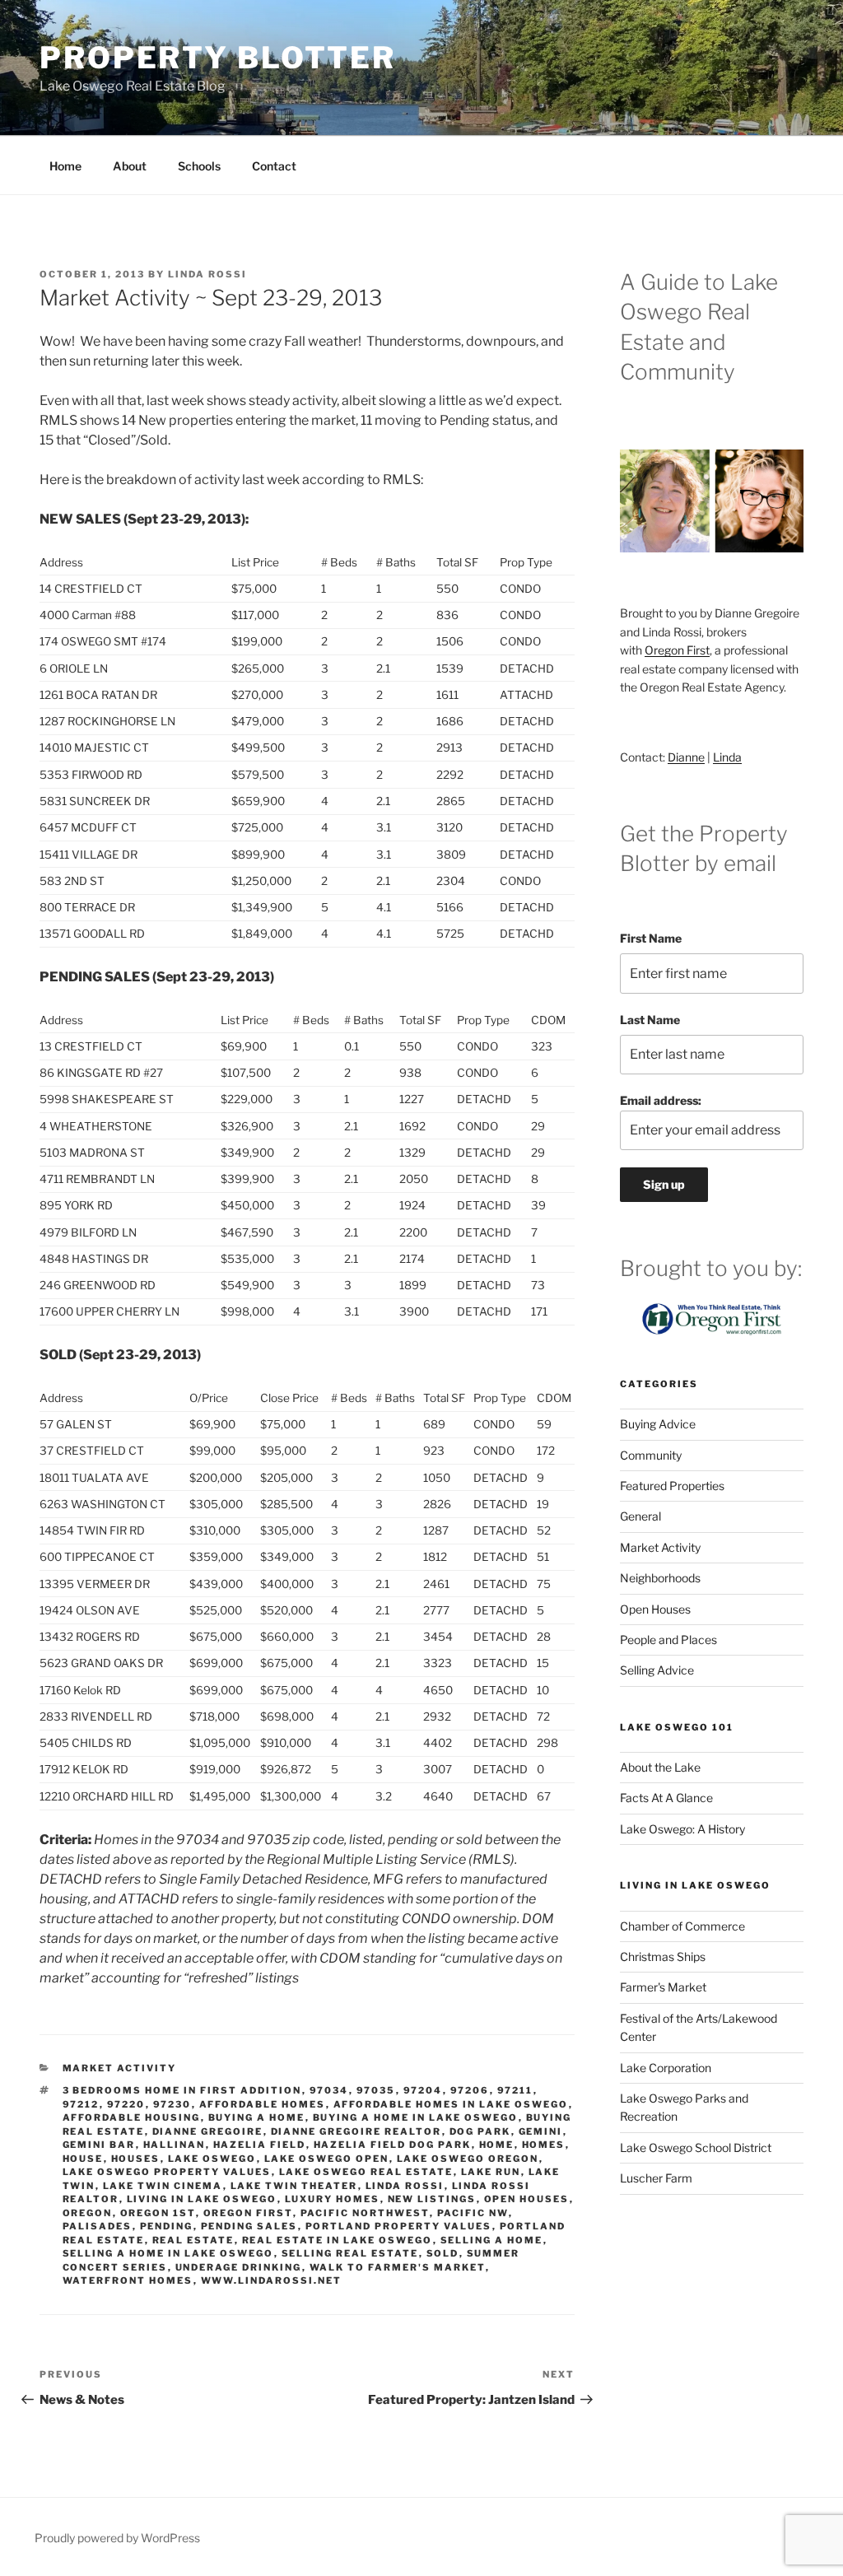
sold (443, 2253)
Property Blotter (218, 58)
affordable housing (132, 2117)
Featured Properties (672, 1486)
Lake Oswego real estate (366, 2172)
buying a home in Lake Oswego (416, 2117)
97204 (423, 2090)
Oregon (88, 2213)
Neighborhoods (660, 1578)
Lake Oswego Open (327, 2159)
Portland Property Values (399, 2226)
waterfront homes (128, 2280)
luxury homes (333, 2199)
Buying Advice (658, 1424)
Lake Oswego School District (696, 2147)
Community (651, 1455)
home (497, 2145)
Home (65, 166)
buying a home (257, 2117)
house (83, 2159)
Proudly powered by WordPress (117, 2538)
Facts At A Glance (666, 1798)
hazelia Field (260, 2145)
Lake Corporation (666, 2068)
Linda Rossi (207, 274)
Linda (727, 757)
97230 (172, 2104)
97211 (515, 2090)
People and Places (668, 1640)
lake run (491, 2172)
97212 (81, 2104)
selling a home (492, 2240)
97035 (376, 2090)
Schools (199, 166)
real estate (193, 2240)
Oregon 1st (158, 2213)
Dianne (686, 757)
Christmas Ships (663, 1956)
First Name (651, 938)
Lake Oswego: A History (682, 1829)
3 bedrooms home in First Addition (182, 2090)
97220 (126, 2104)
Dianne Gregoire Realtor (356, 2131)
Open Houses (527, 2199)
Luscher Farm (656, 2178)
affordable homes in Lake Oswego (451, 2104)
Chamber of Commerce (682, 1926)
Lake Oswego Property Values (167, 2172)
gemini (541, 2131)
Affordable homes (263, 2104)
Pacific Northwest (365, 2213)
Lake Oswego (212, 2159)
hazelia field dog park (393, 2145)
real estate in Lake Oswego (338, 2240)
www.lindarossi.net (272, 2280)
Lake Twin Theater (294, 2186)
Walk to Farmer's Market (398, 2267)
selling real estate (350, 2253)
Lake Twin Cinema (163, 2186)
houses (136, 2159)
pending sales (249, 2226)
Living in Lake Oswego (202, 2199)
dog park (480, 2131)
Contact (274, 166)
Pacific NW (473, 2213)
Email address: (661, 1100)
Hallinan (175, 2145)
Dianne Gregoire (208, 2131)
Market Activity (120, 2068)
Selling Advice (657, 1670)
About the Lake (660, 1767)
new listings (432, 2199)
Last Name (650, 1020)
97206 (470, 2090)
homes (544, 2145)
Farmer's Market (663, 1987)
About (130, 166)
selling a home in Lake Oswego (168, 2253)
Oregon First (248, 2213)
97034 (329, 2090)
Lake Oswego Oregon (468, 2159)
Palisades (98, 2226)
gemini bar (99, 2145)
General (640, 1516)
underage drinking (239, 2267)
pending (167, 2226)
